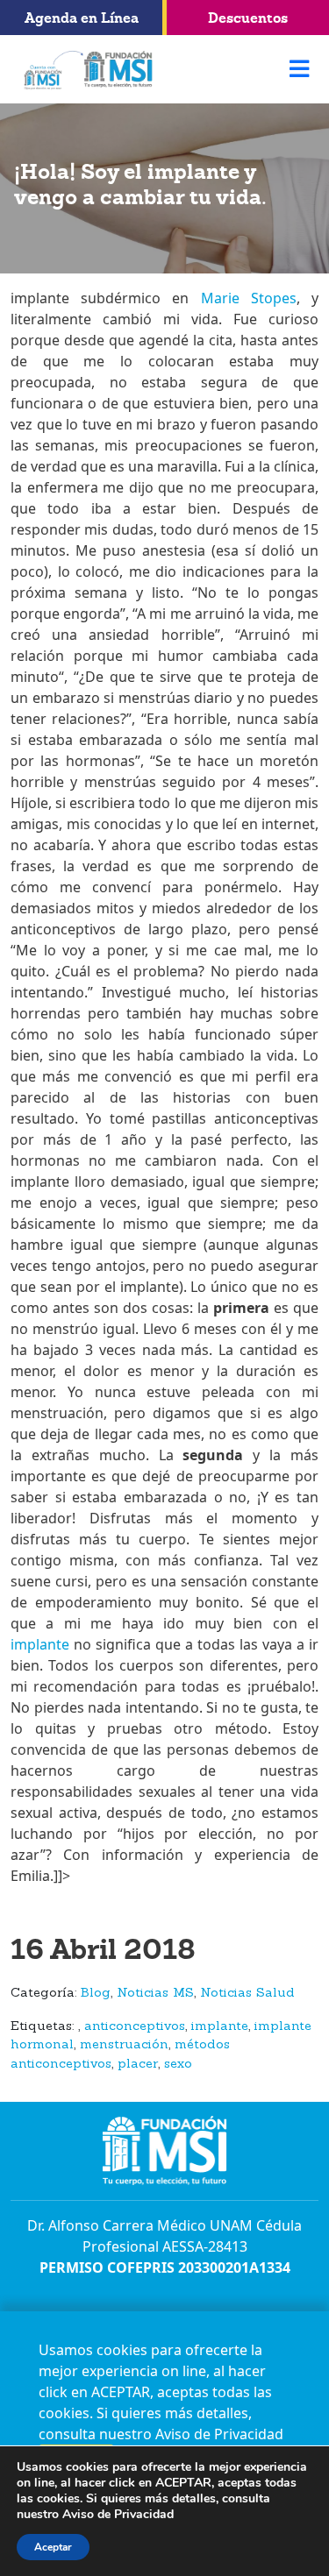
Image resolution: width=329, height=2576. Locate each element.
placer (138, 2065)
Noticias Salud (247, 1994)
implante (40, 1644)
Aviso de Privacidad (219, 2434)
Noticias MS (155, 1994)
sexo (178, 2065)
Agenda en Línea (82, 18)
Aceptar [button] (53, 2547)
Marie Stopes (249, 298)
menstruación (124, 2045)
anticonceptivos (135, 2027)
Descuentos (248, 18)
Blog (96, 1994)
